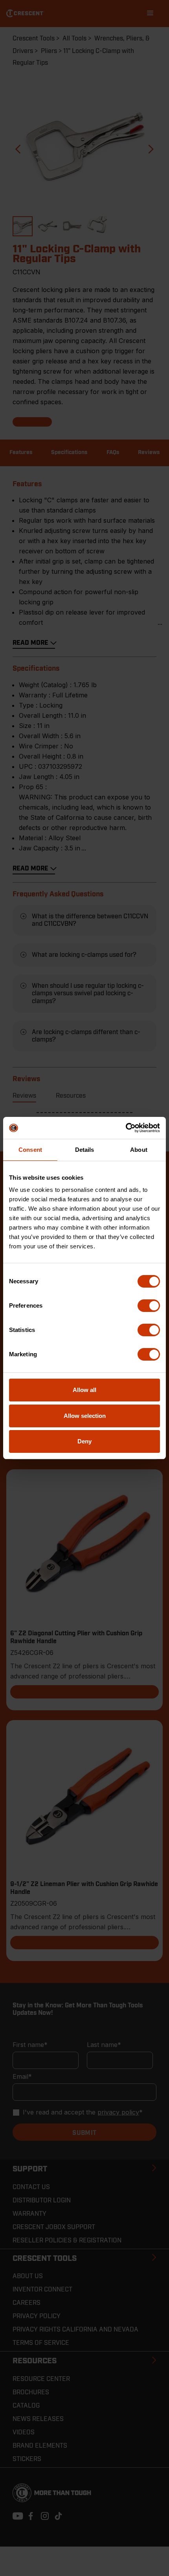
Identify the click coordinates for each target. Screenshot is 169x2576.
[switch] (149, 1306)
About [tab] (139, 1150)
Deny (84, 1441)
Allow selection (85, 1416)
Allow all (84, 1390)
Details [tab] (85, 1150)
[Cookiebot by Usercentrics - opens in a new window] (126, 1128)
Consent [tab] (30, 1150)
